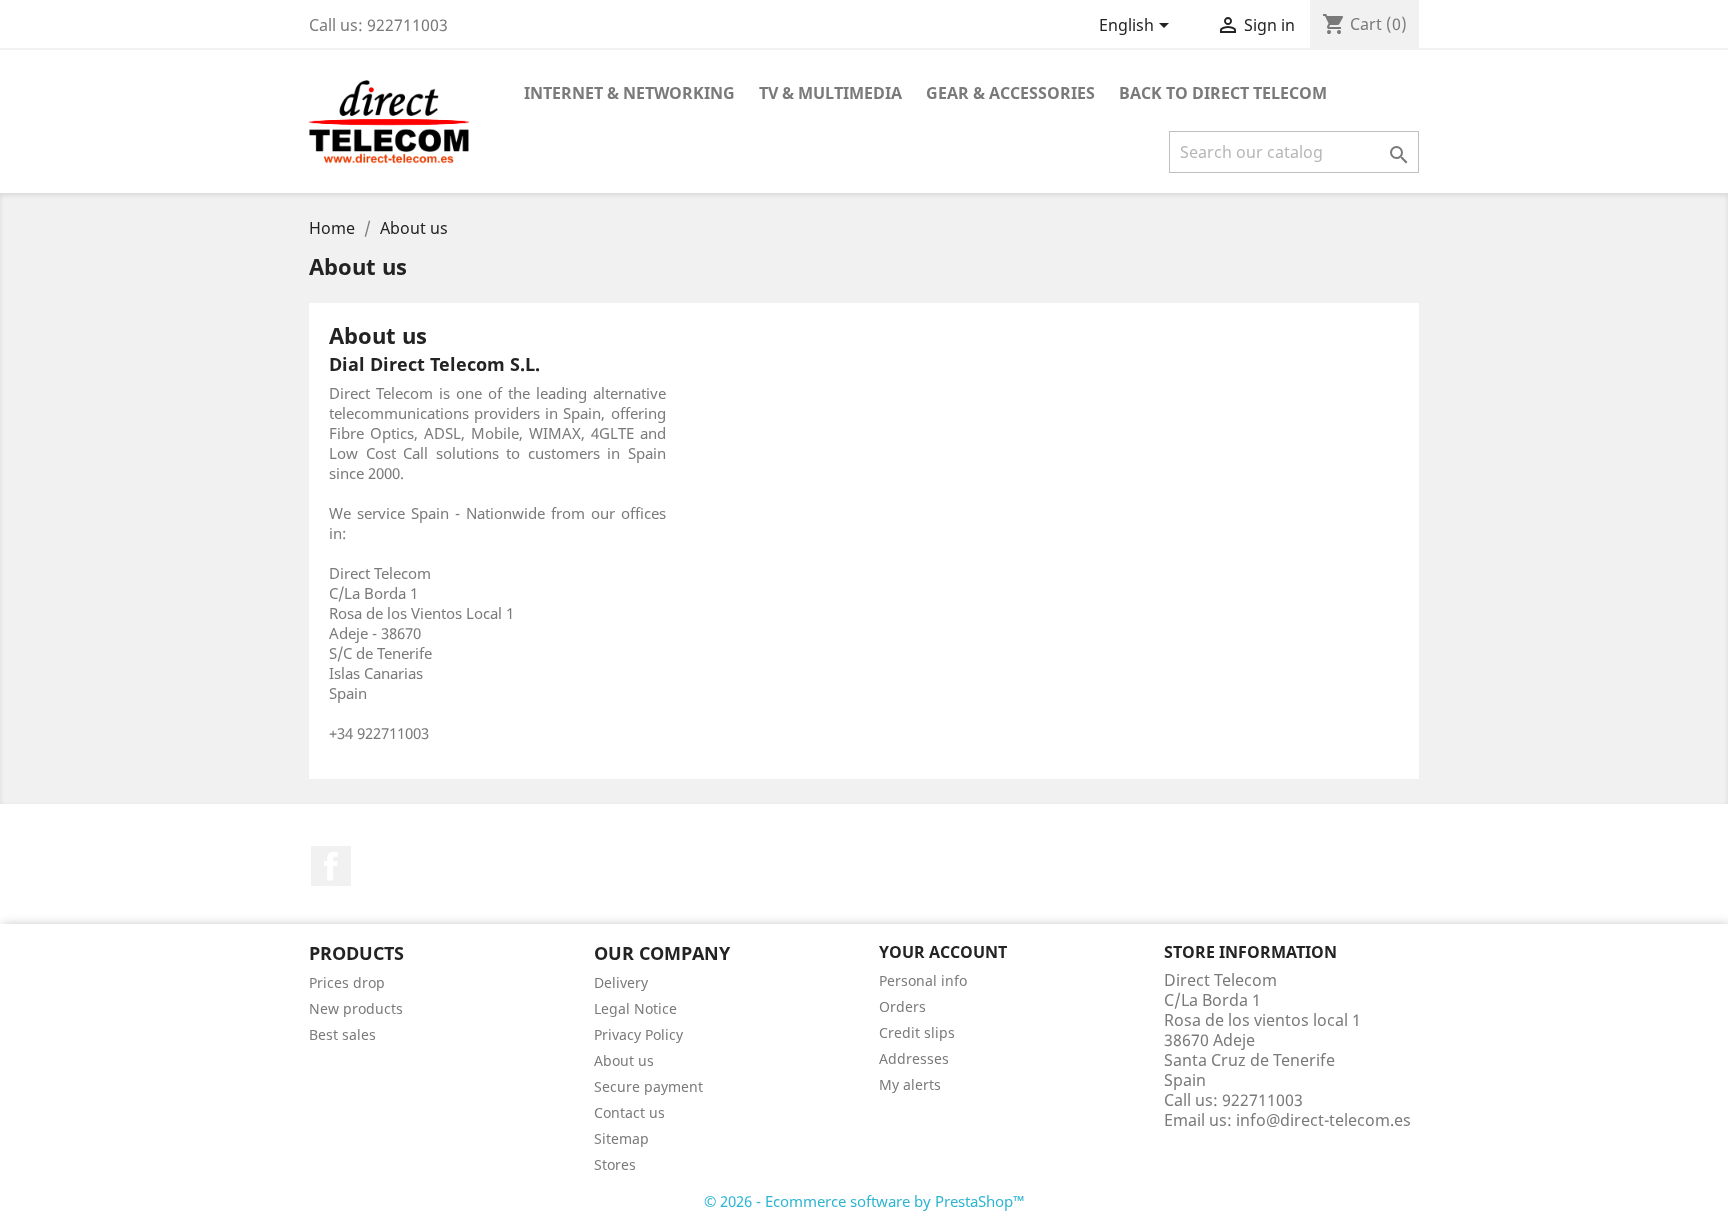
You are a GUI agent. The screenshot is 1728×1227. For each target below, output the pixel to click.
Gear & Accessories (1010, 93)
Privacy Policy (638, 1034)
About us (624, 1060)
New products (356, 1008)
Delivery (621, 982)
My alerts (910, 1084)
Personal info (923, 980)
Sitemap (621, 1138)
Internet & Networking (629, 93)
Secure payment (648, 1086)
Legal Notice (635, 1008)
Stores (615, 1164)
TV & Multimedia (830, 93)
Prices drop (347, 982)
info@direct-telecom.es (1323, 1120)
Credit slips (917, 1032)
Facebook (331, 866)
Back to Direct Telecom (1223, 93)
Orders (902, 1006)
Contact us (629, 1112)
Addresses (914, 1058)
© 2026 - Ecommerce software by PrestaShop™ (864, 1201)
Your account (943, 952)
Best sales (342, 1034)
